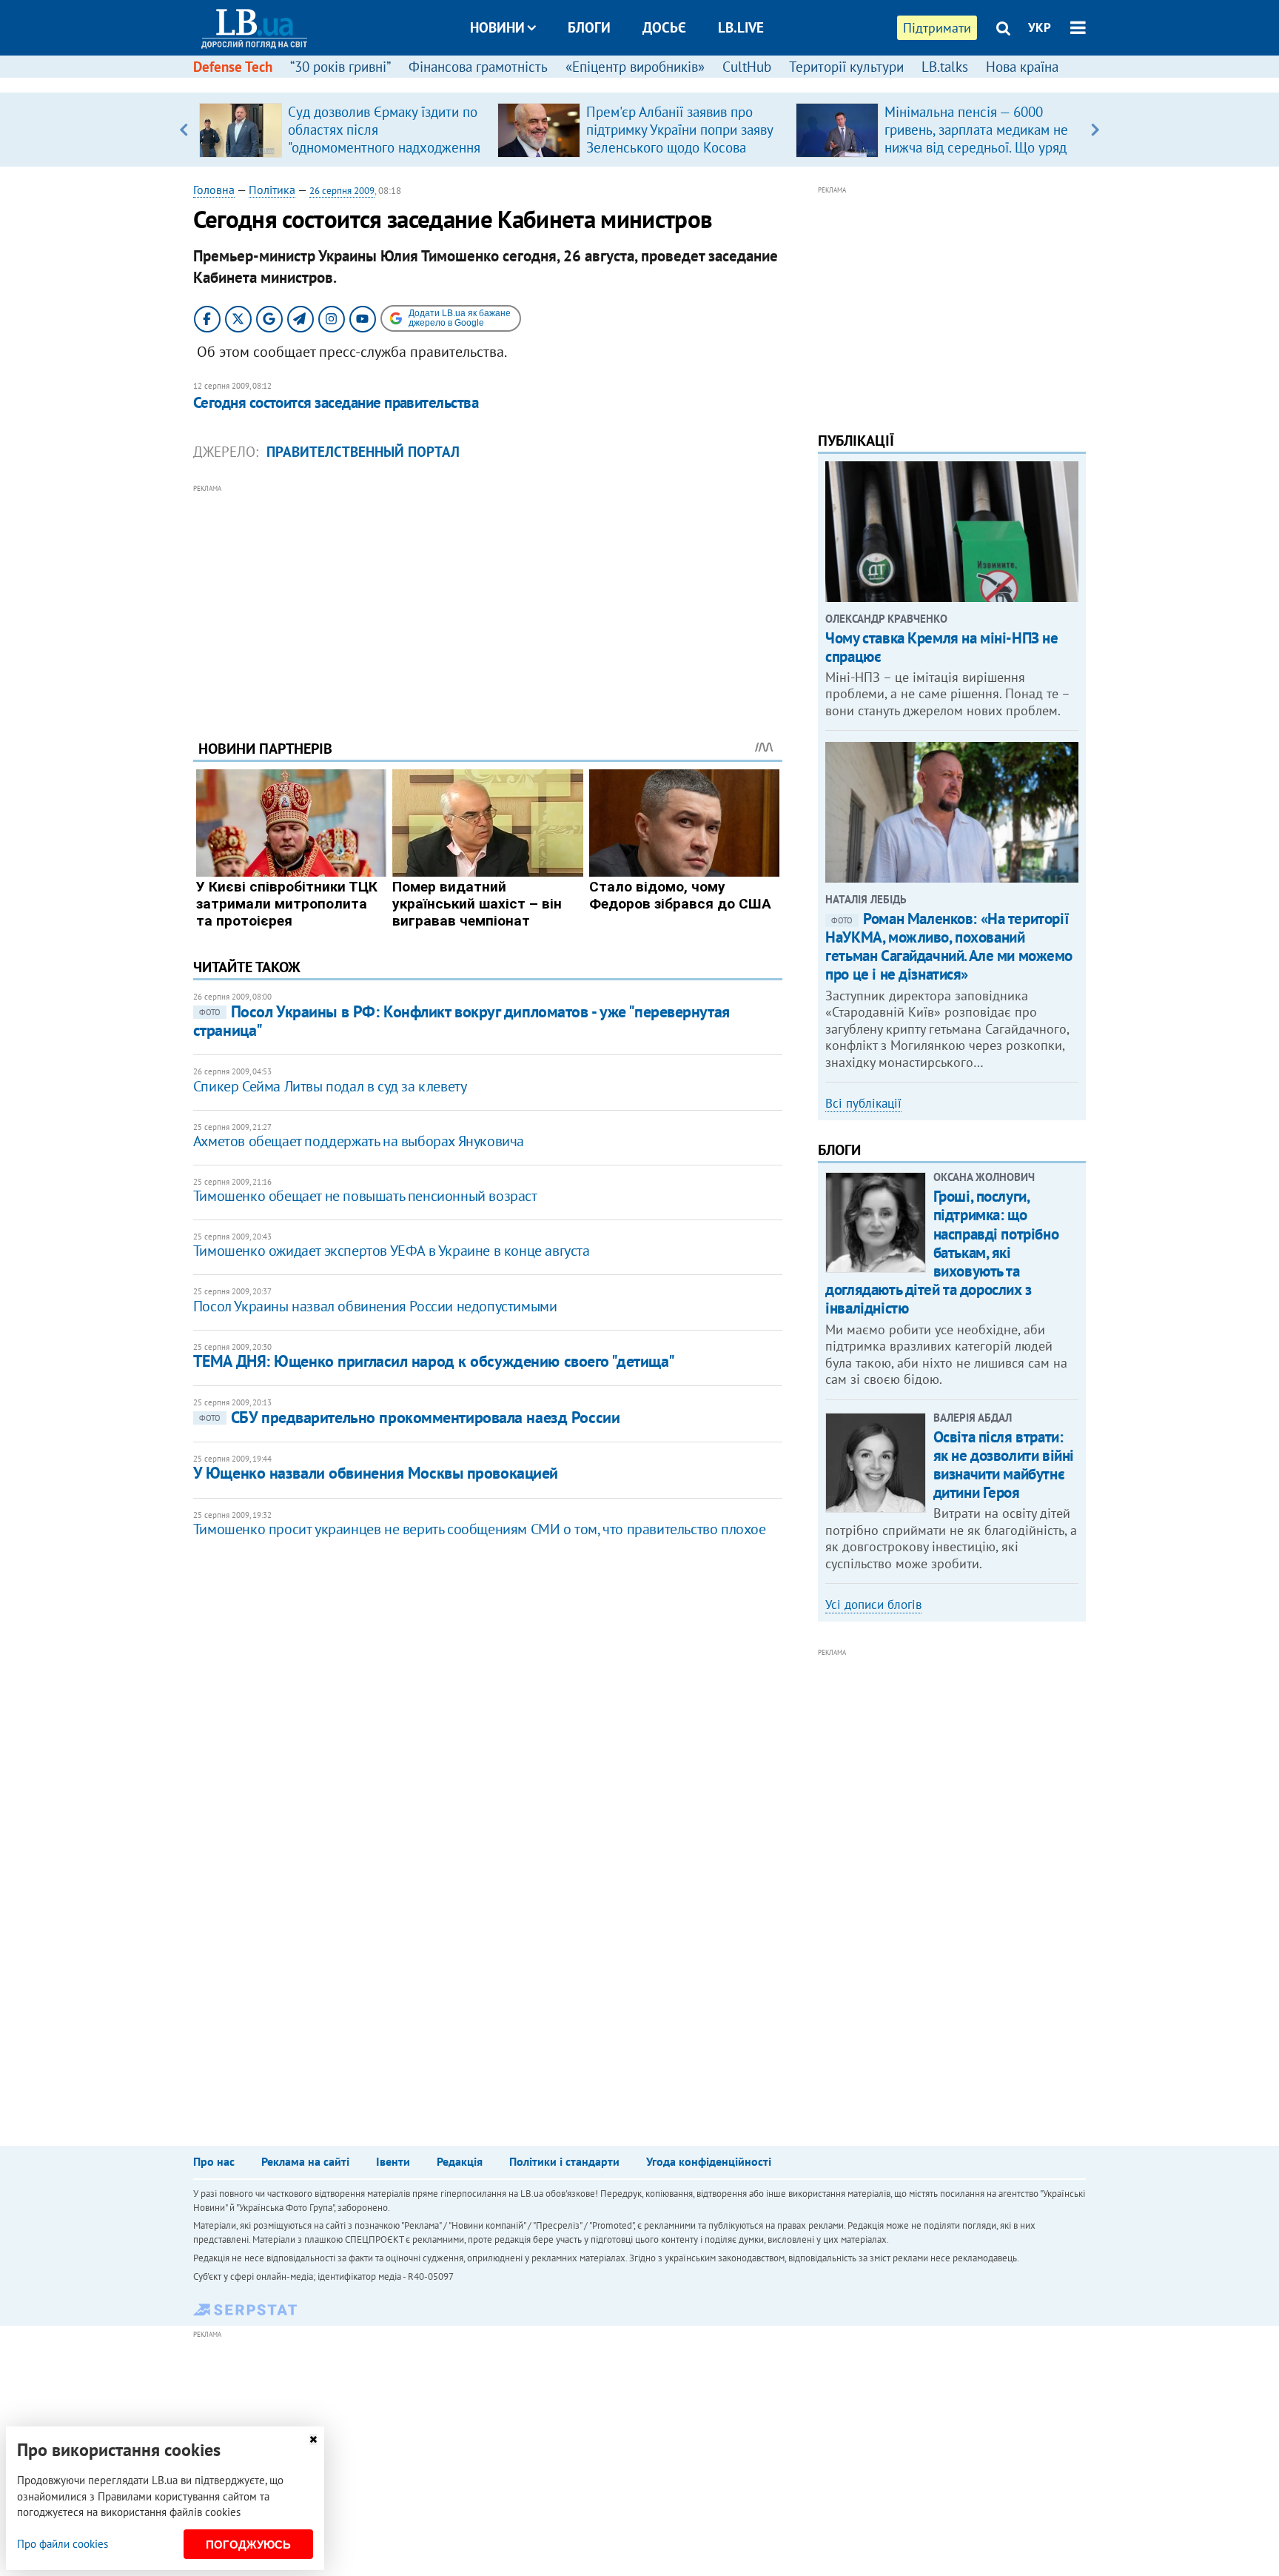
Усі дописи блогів (873, 1605)
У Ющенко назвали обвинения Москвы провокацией (376, 1473)
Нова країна (1022, 67)
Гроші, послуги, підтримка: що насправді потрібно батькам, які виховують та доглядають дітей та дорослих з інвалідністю (942, 1252)
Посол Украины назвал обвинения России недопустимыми (375, 1306)
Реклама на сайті (305, 2161)
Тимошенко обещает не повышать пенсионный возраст (365, 1196)
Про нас (214, 2161)
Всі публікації (863, 1103)
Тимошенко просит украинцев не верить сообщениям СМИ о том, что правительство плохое (480, 1529)
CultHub (747, 67)
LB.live (741, 27)
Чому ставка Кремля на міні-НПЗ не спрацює (941, 647)
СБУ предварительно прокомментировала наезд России (409, 1417)
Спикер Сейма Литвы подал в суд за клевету (330, 1086)
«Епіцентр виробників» (635, 67)
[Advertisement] (488, 600)
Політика (272, 190)
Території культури (846, 67)
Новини (497, 27)
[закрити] (313, 2439)
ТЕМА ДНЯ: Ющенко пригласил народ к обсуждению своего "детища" (434, 1361)
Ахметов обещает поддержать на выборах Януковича (359, 1141)
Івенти (393, 2161)
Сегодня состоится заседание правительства (336, 402)
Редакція (460, 2161)
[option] (342, 130)
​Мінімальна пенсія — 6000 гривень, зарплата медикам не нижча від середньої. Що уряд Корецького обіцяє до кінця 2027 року (976, 147)
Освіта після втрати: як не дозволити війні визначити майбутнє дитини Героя (1004, 1465)
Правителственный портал (363, 452)
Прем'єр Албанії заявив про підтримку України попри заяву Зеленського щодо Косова (679, 130)
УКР (1040, 27)
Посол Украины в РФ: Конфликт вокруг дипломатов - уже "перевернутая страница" (461, 1021)
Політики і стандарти (564, 2161)
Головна (214, 190)
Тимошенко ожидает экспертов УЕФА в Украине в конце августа (392, 1251)
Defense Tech (233, 67)
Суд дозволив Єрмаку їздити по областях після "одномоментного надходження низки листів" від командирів (384, 138)
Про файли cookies (63, 2544)
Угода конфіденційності (709, 2161)
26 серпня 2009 (342, 191)
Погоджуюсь (248, 2545)
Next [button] (1095, 130)
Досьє (664, 27)
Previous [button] (184, 130)
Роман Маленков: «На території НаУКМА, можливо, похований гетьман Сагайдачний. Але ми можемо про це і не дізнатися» (949, 947)
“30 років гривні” (340, 67)
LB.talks (945, 67)
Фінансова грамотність (478, 67)
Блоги (589, 27)
